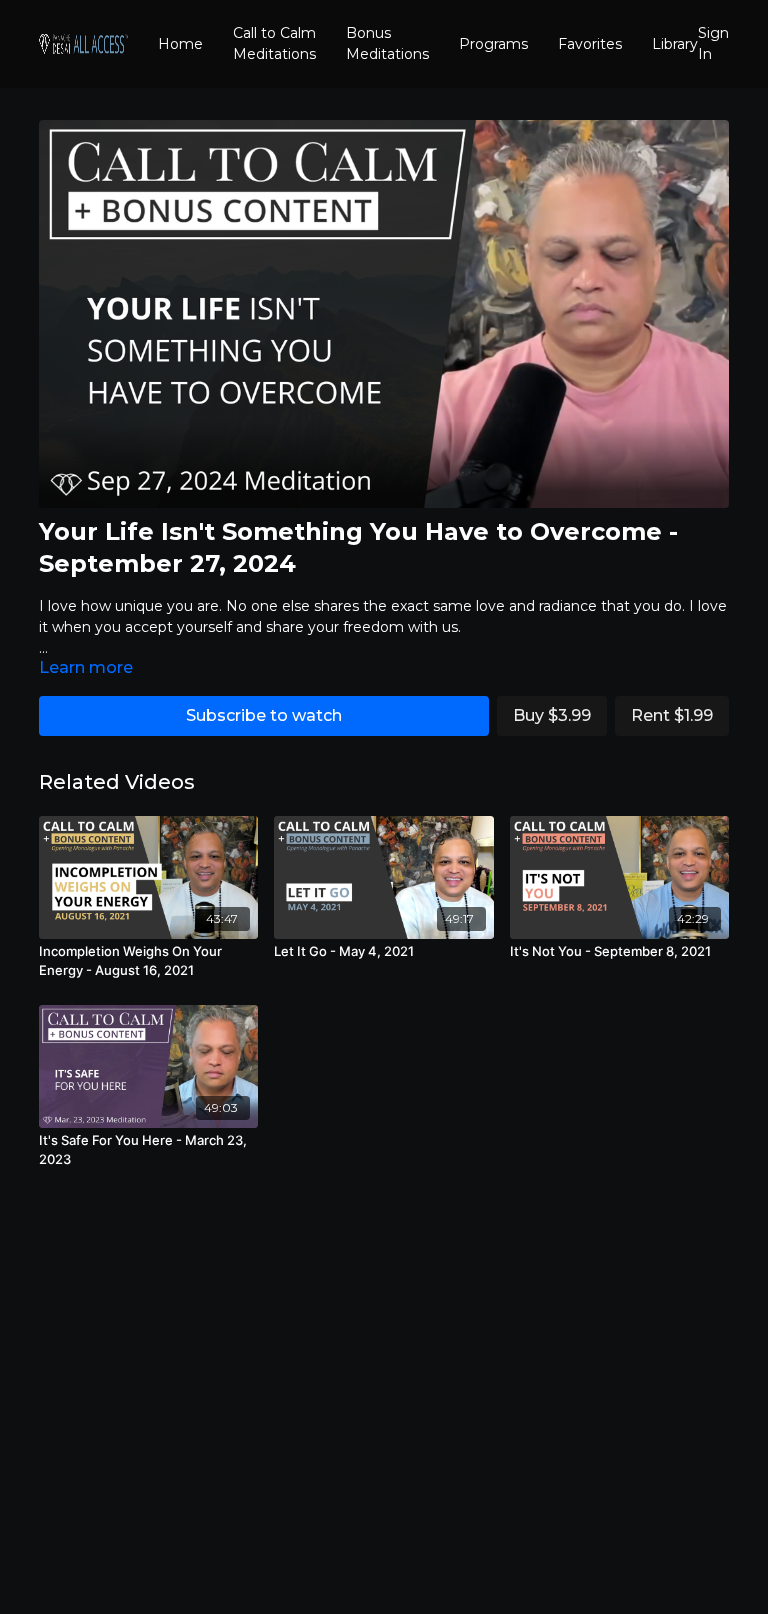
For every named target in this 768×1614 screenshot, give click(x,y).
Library (675, 44)
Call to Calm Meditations (274, 43)
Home (180, 44)
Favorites (590, 44)
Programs (493, 44)
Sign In (713, 43)
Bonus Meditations (387, 43)
